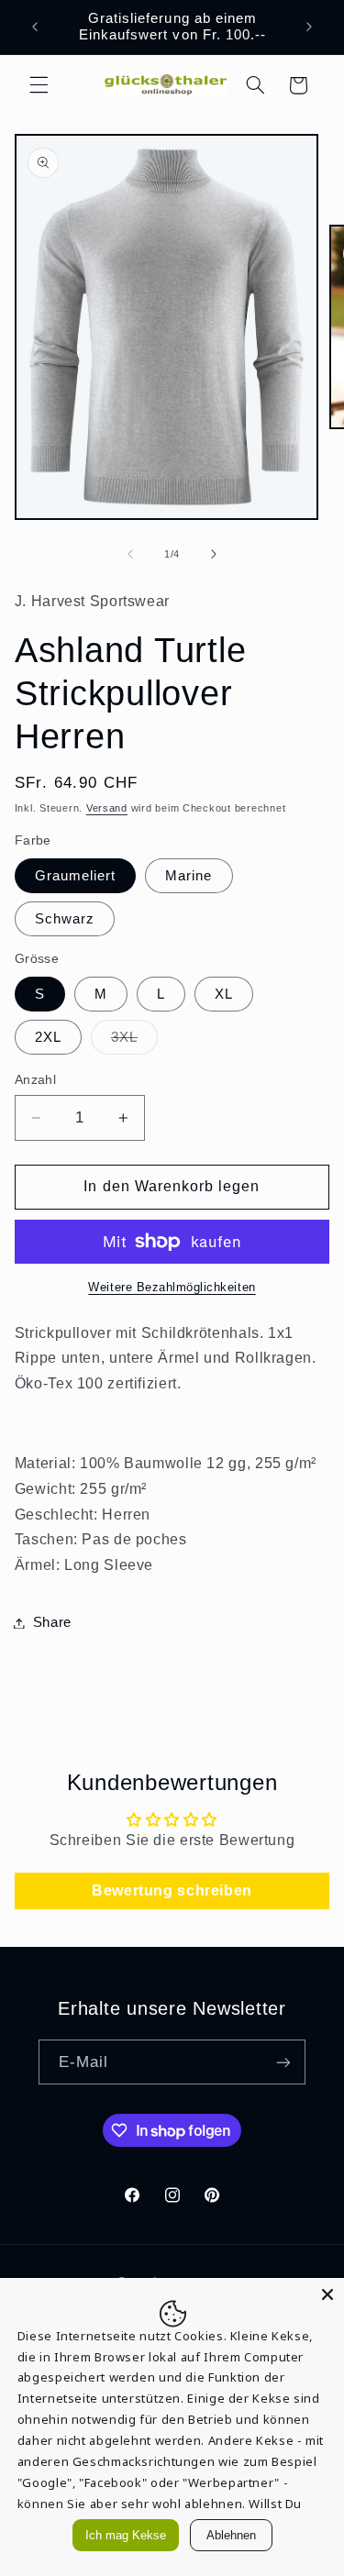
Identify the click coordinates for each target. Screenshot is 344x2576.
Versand (107, 808)
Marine (189, 876)
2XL (48, 1037)
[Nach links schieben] (130, 554)
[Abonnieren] (283, 2062)
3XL (134, 1042)
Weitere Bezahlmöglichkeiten (172, 1288)
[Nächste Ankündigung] (309, 27)
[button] (39, 85)
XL (224, 994)
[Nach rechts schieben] (214, 554)
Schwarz (65, 919)
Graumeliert (76, 876)
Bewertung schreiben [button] (172, 1891)
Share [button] (52, 1622)
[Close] (327, 2294)
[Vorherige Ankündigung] (35, 27)
